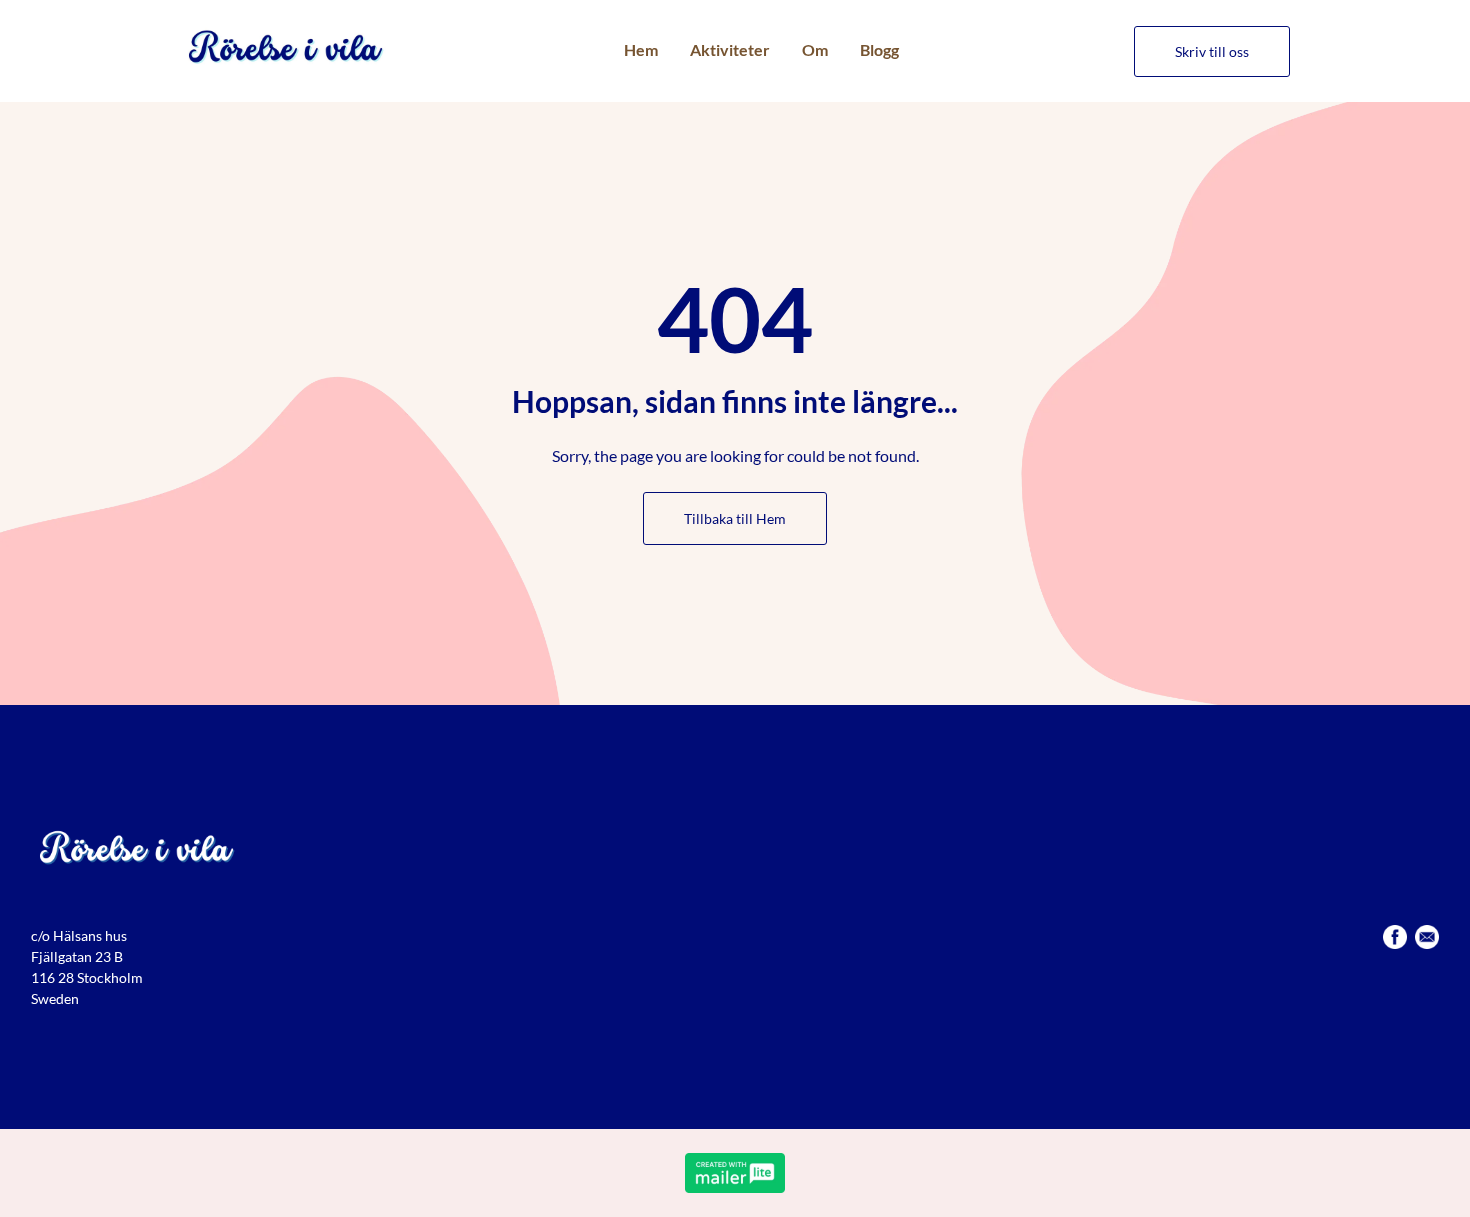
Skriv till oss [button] (1212, 51)
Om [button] (815, 49)
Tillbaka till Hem (735, 518)
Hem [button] (641, 49)
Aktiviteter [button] (730, 49)
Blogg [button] (879, 49)
